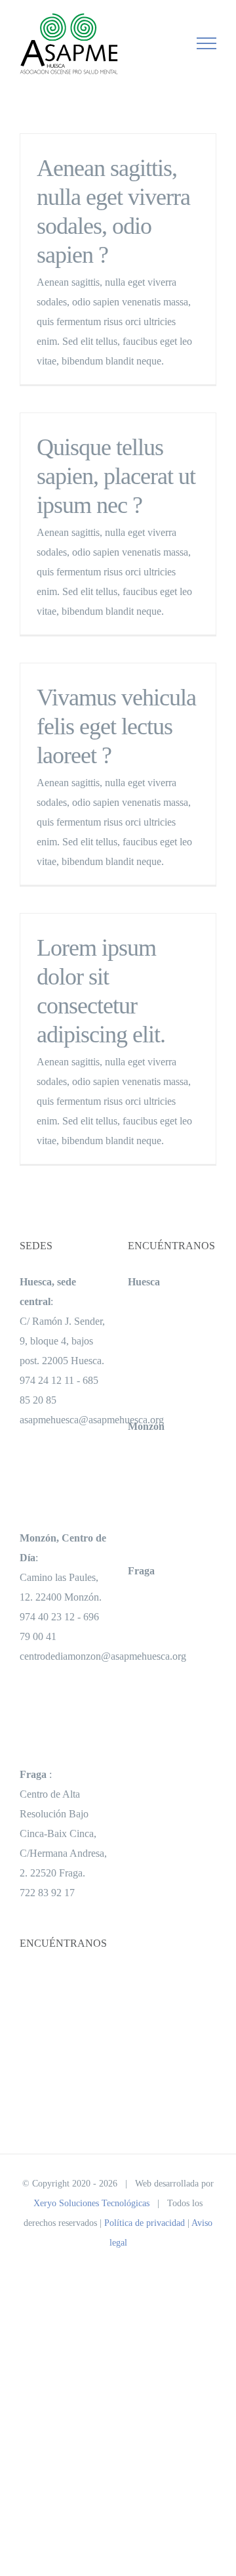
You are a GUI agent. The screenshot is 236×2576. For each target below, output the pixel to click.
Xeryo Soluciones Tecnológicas (91, 2203)
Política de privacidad (145, 2223)
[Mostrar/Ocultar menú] (207, 43)
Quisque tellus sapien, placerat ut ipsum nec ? (116, 476)
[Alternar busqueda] (161, 43)
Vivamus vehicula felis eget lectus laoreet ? (116, 726)
